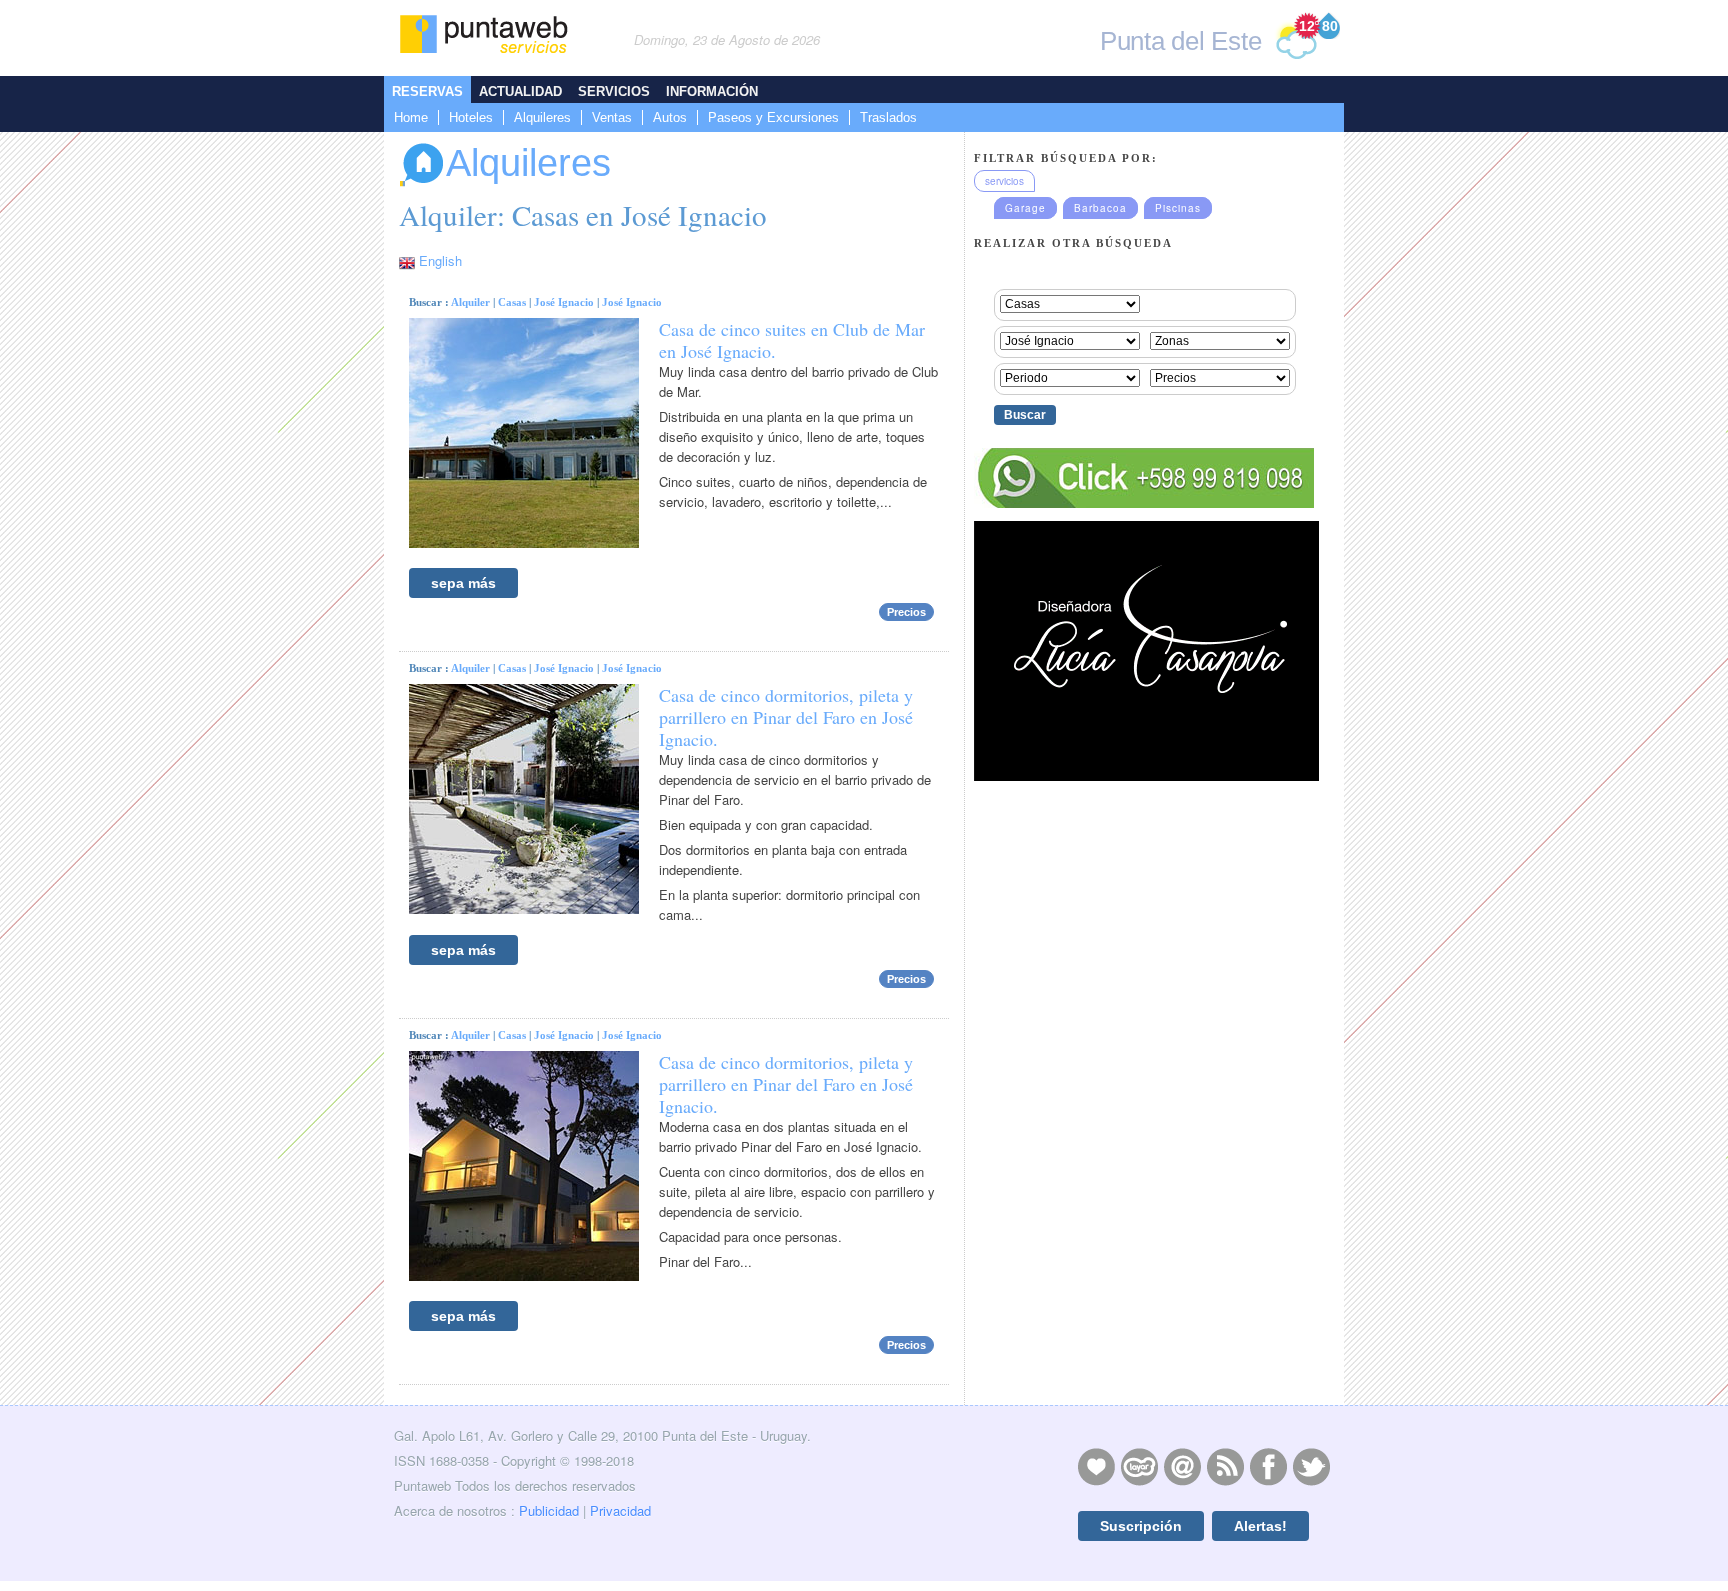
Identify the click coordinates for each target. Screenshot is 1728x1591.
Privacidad (620, 1510)
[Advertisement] (1144, 1200)
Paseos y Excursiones (773, 117)
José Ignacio (564, 302)
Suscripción (1141, 1526)
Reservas (427, 91)
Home (411, 117)
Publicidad (549, 1510)
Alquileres (542, 117)
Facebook (1268, 1466)
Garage (1025, 208)
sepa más (463, 583)
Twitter (1311, 1466)
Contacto (1182, 1466)
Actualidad (520, 91)
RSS (1225, 1466)
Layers (1139, 1466)
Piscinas (1178, 208)
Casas (512, 302)
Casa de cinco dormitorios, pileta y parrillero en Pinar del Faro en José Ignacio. (786, 717)
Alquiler (470, 302)
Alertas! (1260, 1526)
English (440, 260)
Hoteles (471, 117)
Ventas (612, 117)
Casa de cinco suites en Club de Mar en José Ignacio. (792, 340)
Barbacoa (1100, 208)
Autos (670, 117)
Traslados (888, 117)
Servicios (614, 91)
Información (712, 91)
